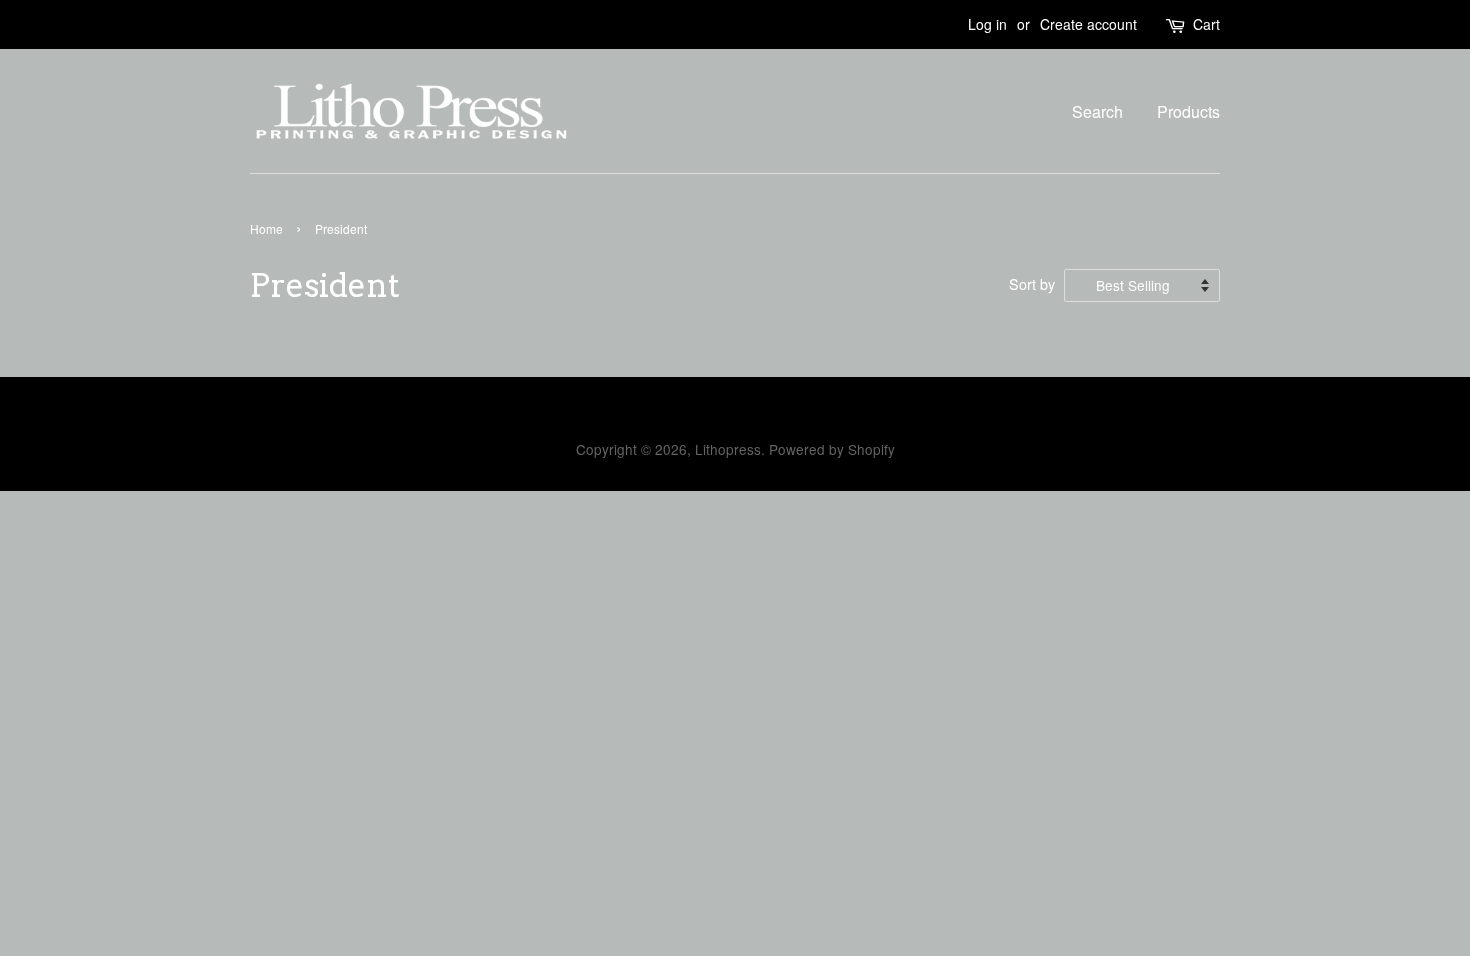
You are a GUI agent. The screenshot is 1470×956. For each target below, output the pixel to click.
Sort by (1032, 283)
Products (1188, 111)
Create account (1088, 24)
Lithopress (728, 449)
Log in (987, 24)
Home (266, 228)
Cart (1206, 24)
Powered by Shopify (832, 449)
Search (1097, 111)
